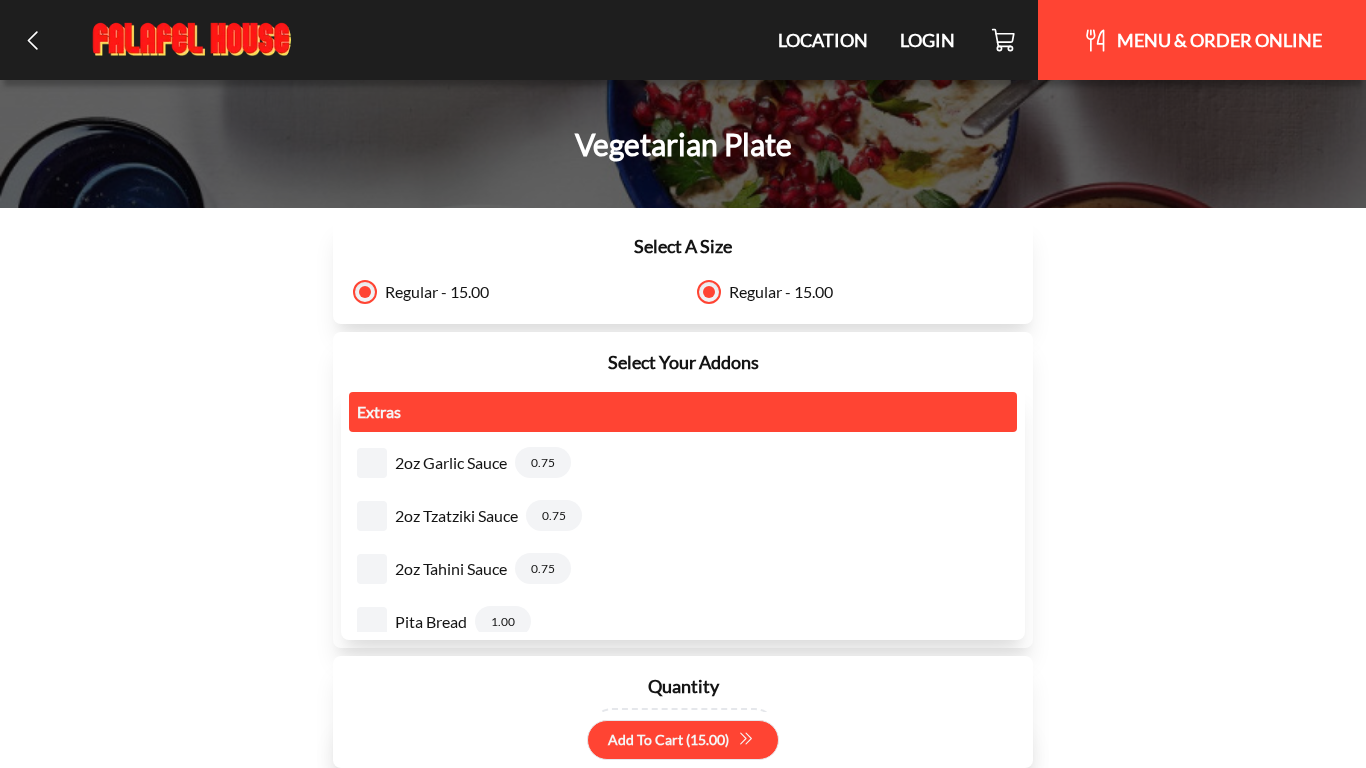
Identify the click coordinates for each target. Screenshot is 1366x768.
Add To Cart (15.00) (668, 739)
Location (823, 40)
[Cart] (1004, 40)
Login (927, 40)
